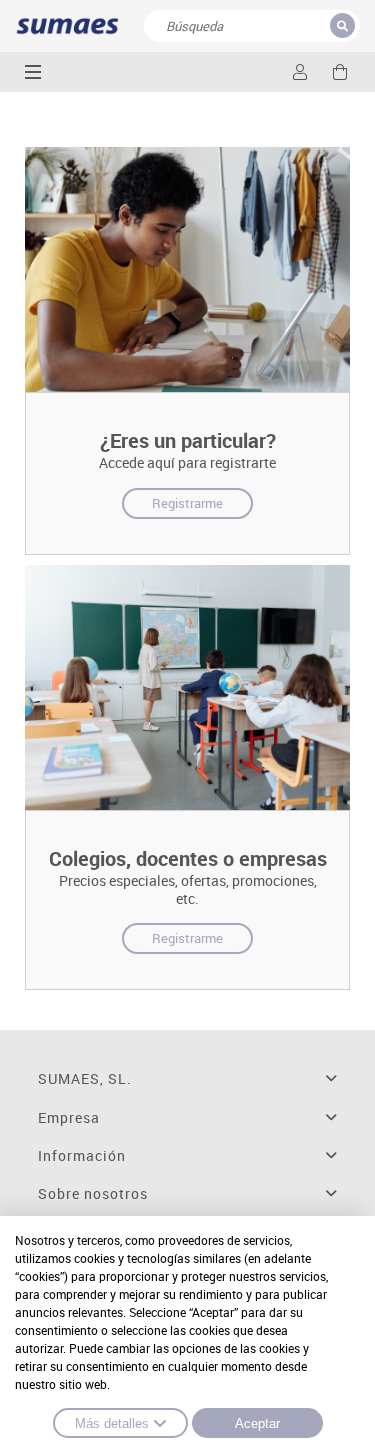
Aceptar (257, 1423)
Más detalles (112, 1423)
